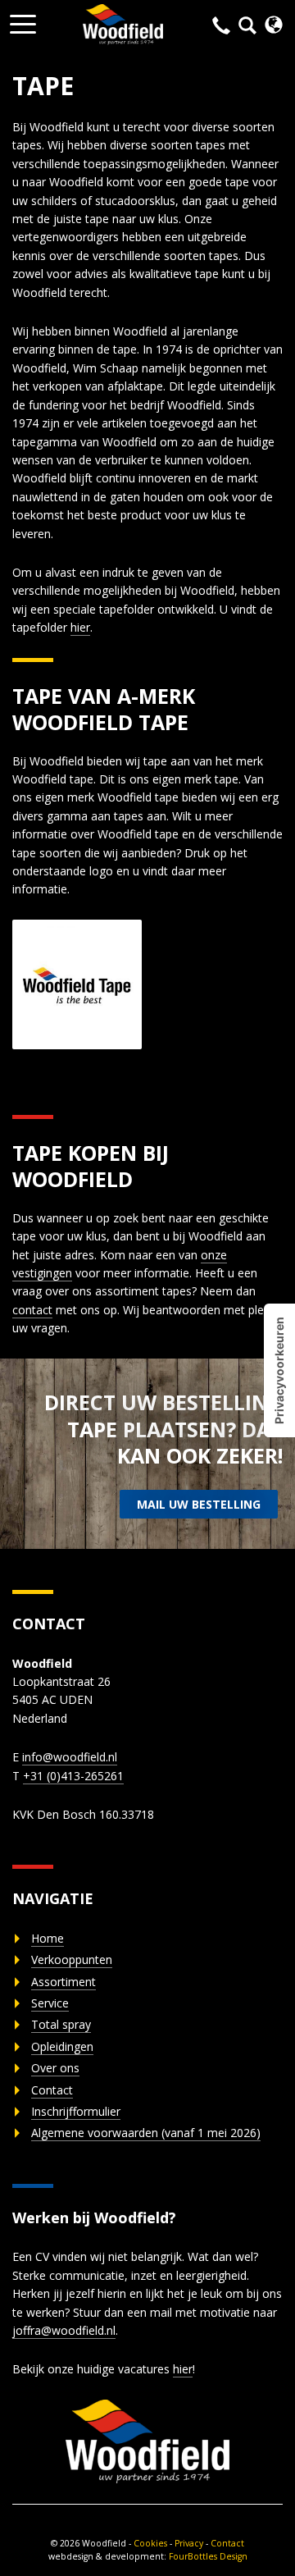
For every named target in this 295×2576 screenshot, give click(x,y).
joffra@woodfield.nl (64, 2330)
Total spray (61, 2024)
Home (48, 1938)
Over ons (55, 2068)
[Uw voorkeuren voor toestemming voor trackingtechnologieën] (279, 1370)
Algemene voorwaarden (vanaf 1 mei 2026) (146, 2133)
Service (50, 2003)
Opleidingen (62, 2046)
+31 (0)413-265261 (73, 1776)
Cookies (150, 2543)
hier (80, 627)
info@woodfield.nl (70, 1757)
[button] (23, 19)
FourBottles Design (148, 2556)
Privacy (189, 2543)
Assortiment (64, 1982)
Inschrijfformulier (76, 2111)
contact (32, 1310)
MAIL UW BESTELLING (199, 1504)
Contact (52, 2090)
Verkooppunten (72, 1959)
